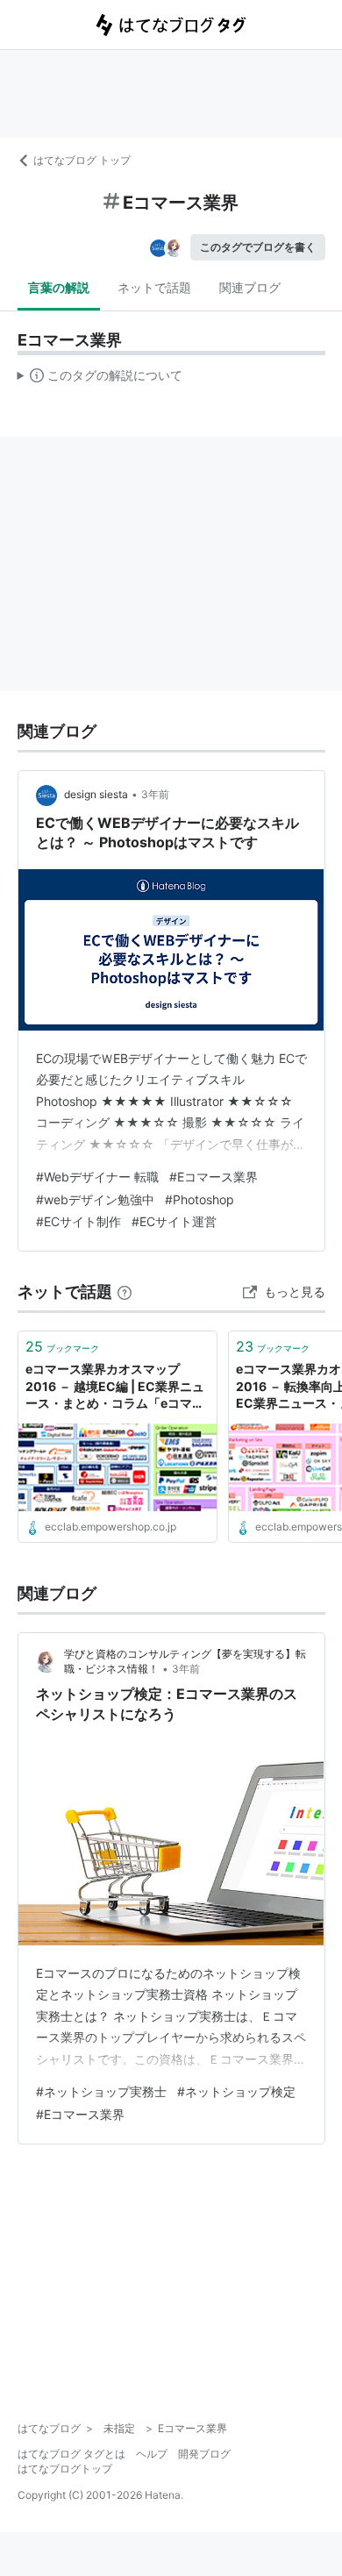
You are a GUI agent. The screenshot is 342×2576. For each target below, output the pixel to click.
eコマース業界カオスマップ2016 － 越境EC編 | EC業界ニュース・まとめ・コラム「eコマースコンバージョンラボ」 (115, 1387)
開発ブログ (204, 2454)
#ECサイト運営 (174, 1221)
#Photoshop (199, 1199)
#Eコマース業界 (214, 1177)
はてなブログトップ (65, 2469)
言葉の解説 (59, 287)
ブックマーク (62, 1346)
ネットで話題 (154, 287)
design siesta (96, 794)
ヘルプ (152, 2454)
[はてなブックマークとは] (125, 1292)
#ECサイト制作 (78, 1221)
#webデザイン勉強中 (95, 1199)
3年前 (155, 794)
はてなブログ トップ (82, 160)
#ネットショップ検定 (236, 2091)
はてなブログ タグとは (71, 2454)
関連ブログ (250, 287)
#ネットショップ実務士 (101, 2091)
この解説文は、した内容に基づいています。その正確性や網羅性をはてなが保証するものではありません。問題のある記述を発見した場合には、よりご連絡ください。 (100, 379)
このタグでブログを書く (258, 247)
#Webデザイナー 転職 (97, 1177)
